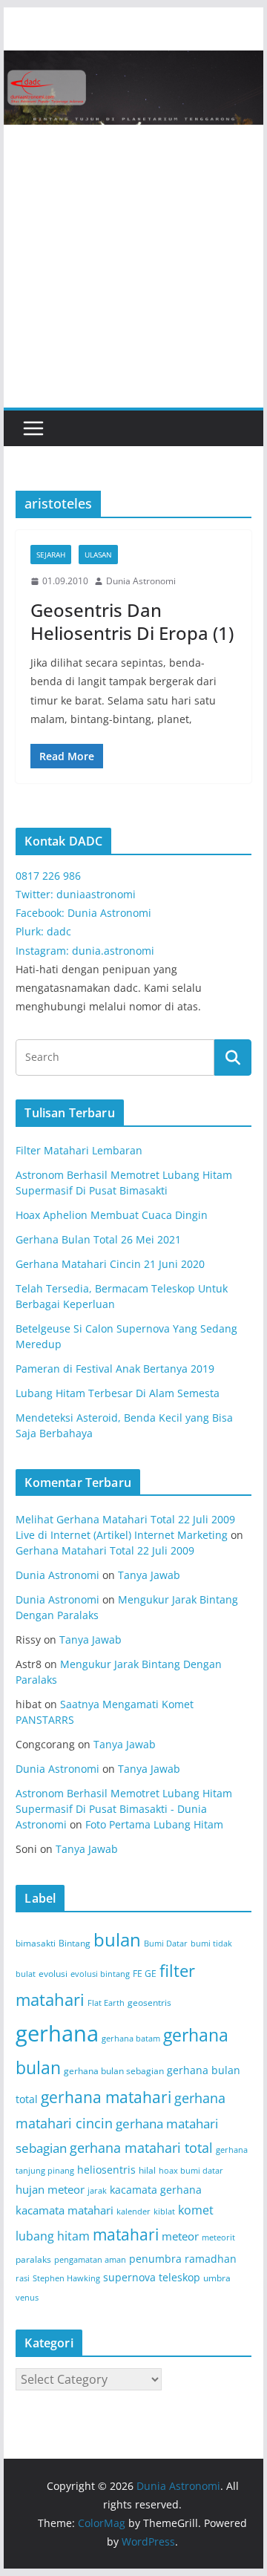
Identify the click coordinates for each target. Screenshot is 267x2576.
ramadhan (211, 2259)
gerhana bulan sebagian (114, 2071)
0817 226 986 (48, 876)
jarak (97, 2191)
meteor (180, 2236)
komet (196, 2210)
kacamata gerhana (156, 2190)
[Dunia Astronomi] (133, 61)
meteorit (218, 2237)
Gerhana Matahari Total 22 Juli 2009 (105, 1550)
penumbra (155, 2259)
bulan (117, 1939)
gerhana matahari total (141, 2147)
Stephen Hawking (66, 2278)
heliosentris (106, 2170)
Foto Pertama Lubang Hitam (154, 1824)
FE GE (145, 1974)
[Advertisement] (133, 267)
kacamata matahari (65, 2210)
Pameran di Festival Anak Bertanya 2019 (115, 1369)
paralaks (33, 2259)
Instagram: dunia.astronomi (85, 951)
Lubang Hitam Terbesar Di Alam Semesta (118, 1393)
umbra (217, 2278)
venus (27, 2298)
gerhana (57, 2033)
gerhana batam (131, 2039)
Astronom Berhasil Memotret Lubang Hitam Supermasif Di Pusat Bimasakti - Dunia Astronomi (124, 1809)
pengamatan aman (90, 2260)
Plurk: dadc (43, 931)
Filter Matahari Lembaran (79, 1150)
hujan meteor (50, 2189)
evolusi (53, 1974)
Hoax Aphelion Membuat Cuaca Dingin (112, 1215)
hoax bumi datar (191, 2171)
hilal (147, 2170)
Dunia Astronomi (141, 581)
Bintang (75, 1943)
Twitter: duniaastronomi (76, 894)
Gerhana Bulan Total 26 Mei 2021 (98, 1239)
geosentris (149, 2003)
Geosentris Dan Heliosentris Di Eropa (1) (132, 621)
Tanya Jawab (149, 1575)
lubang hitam (53, 2236)
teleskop (179, 2277)
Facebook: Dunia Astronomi (83, 913)
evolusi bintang (100, 1974)
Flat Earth (106, 2003)
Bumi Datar (166, 1944)
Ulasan (98, 555)
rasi (23, 2278)
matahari (126, 2235)
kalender (133, 2211)
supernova (129, 2277)
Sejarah (51, 555)
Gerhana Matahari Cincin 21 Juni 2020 (110, 1264)
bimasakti (36, 1943)
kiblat (164, 2211)
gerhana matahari (106, 2097)
